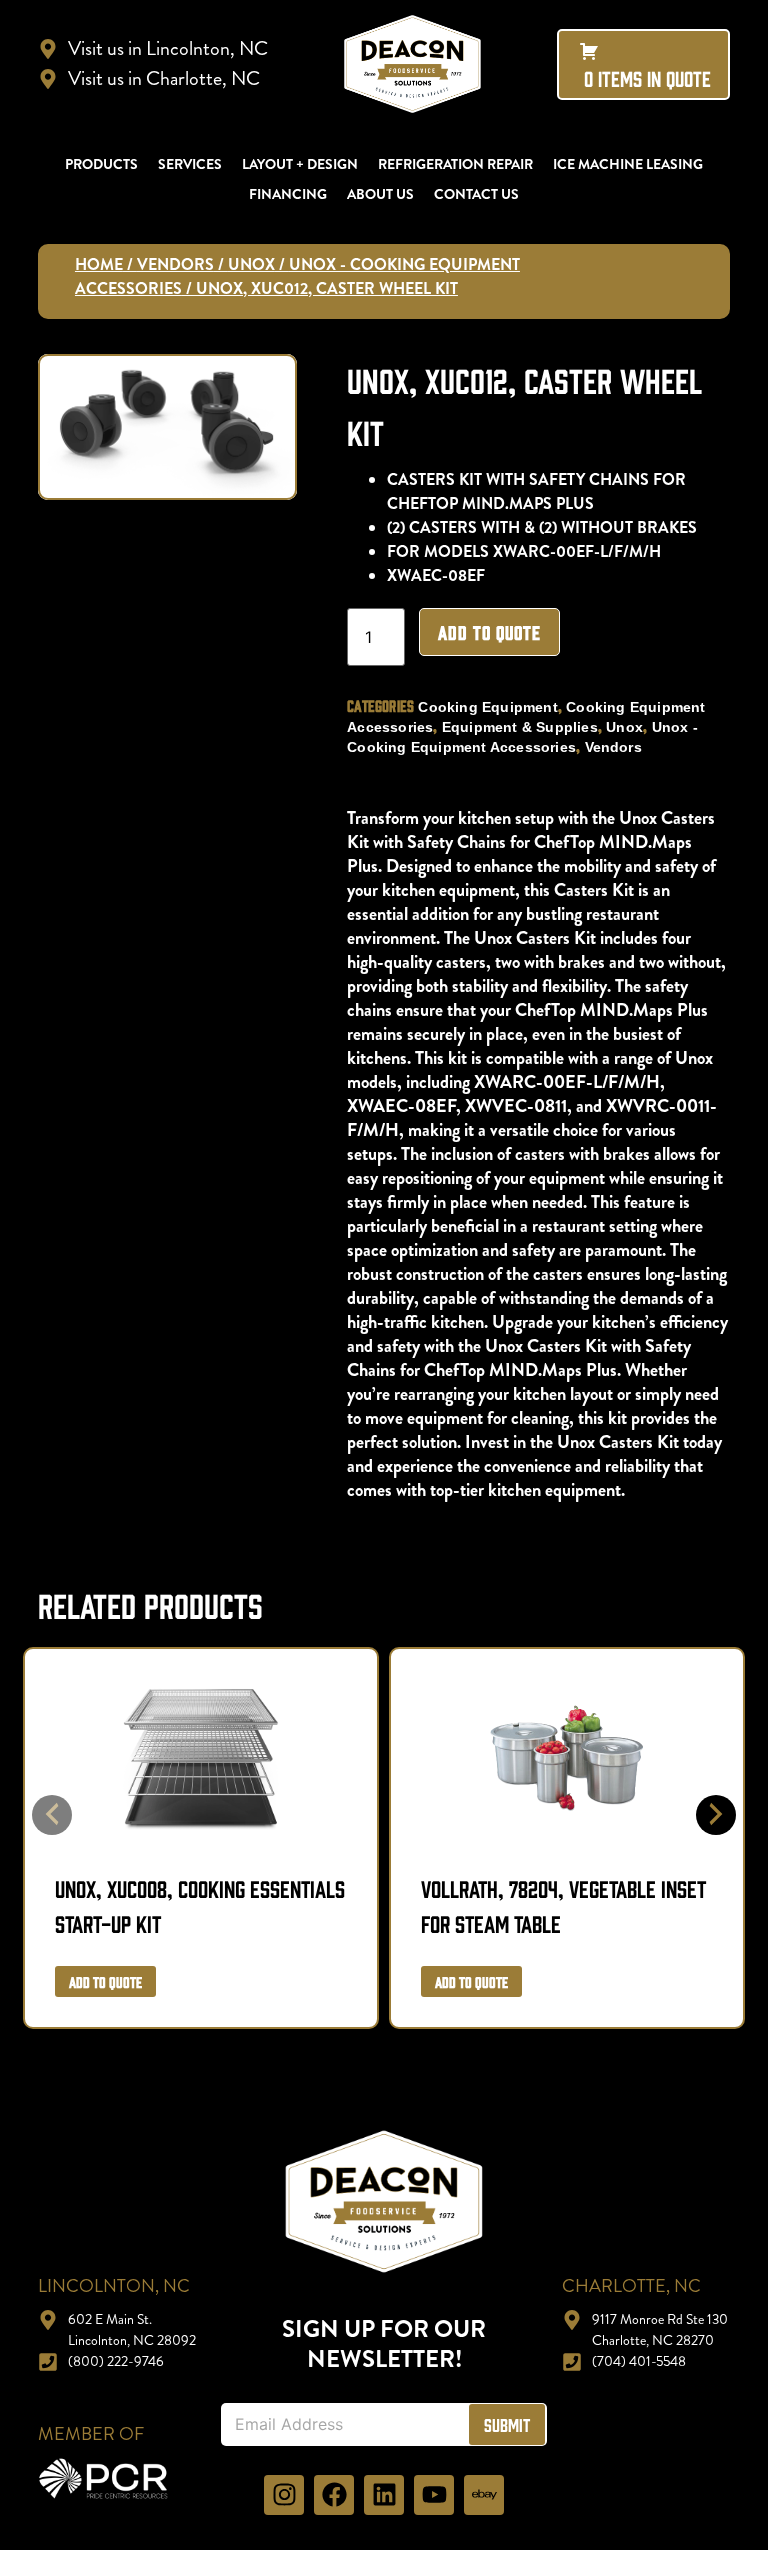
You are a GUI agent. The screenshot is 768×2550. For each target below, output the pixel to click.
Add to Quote (489, 632)
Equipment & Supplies (520, 727)
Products (101, 164)
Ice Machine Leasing (628, 164)
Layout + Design (300, 164)
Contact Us (476, 194)
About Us (380, 194)
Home (99, 264)
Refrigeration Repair (455, 164)
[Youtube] (434, 2495)
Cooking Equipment (487, 707)
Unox (251, 264)
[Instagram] (284, 2495)
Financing (288, 194)
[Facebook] (334, 2495)
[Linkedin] (384, 2495)
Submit (507, 2424)
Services (190, 164)
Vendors (175, 264)
